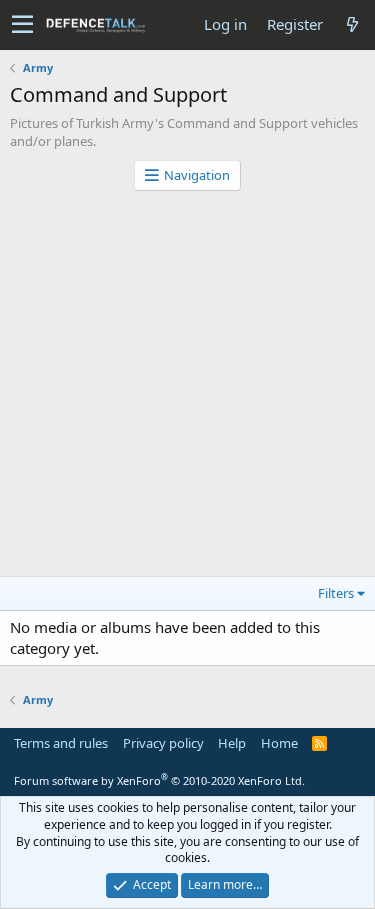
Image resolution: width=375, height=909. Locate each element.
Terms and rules (61, 743)
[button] (22, 25)
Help (232, 743)
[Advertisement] (187, 388)
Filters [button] (336, 593)
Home (279, 743)
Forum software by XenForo (159, 780)
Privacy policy (163, 743)
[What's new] (352, 24)
